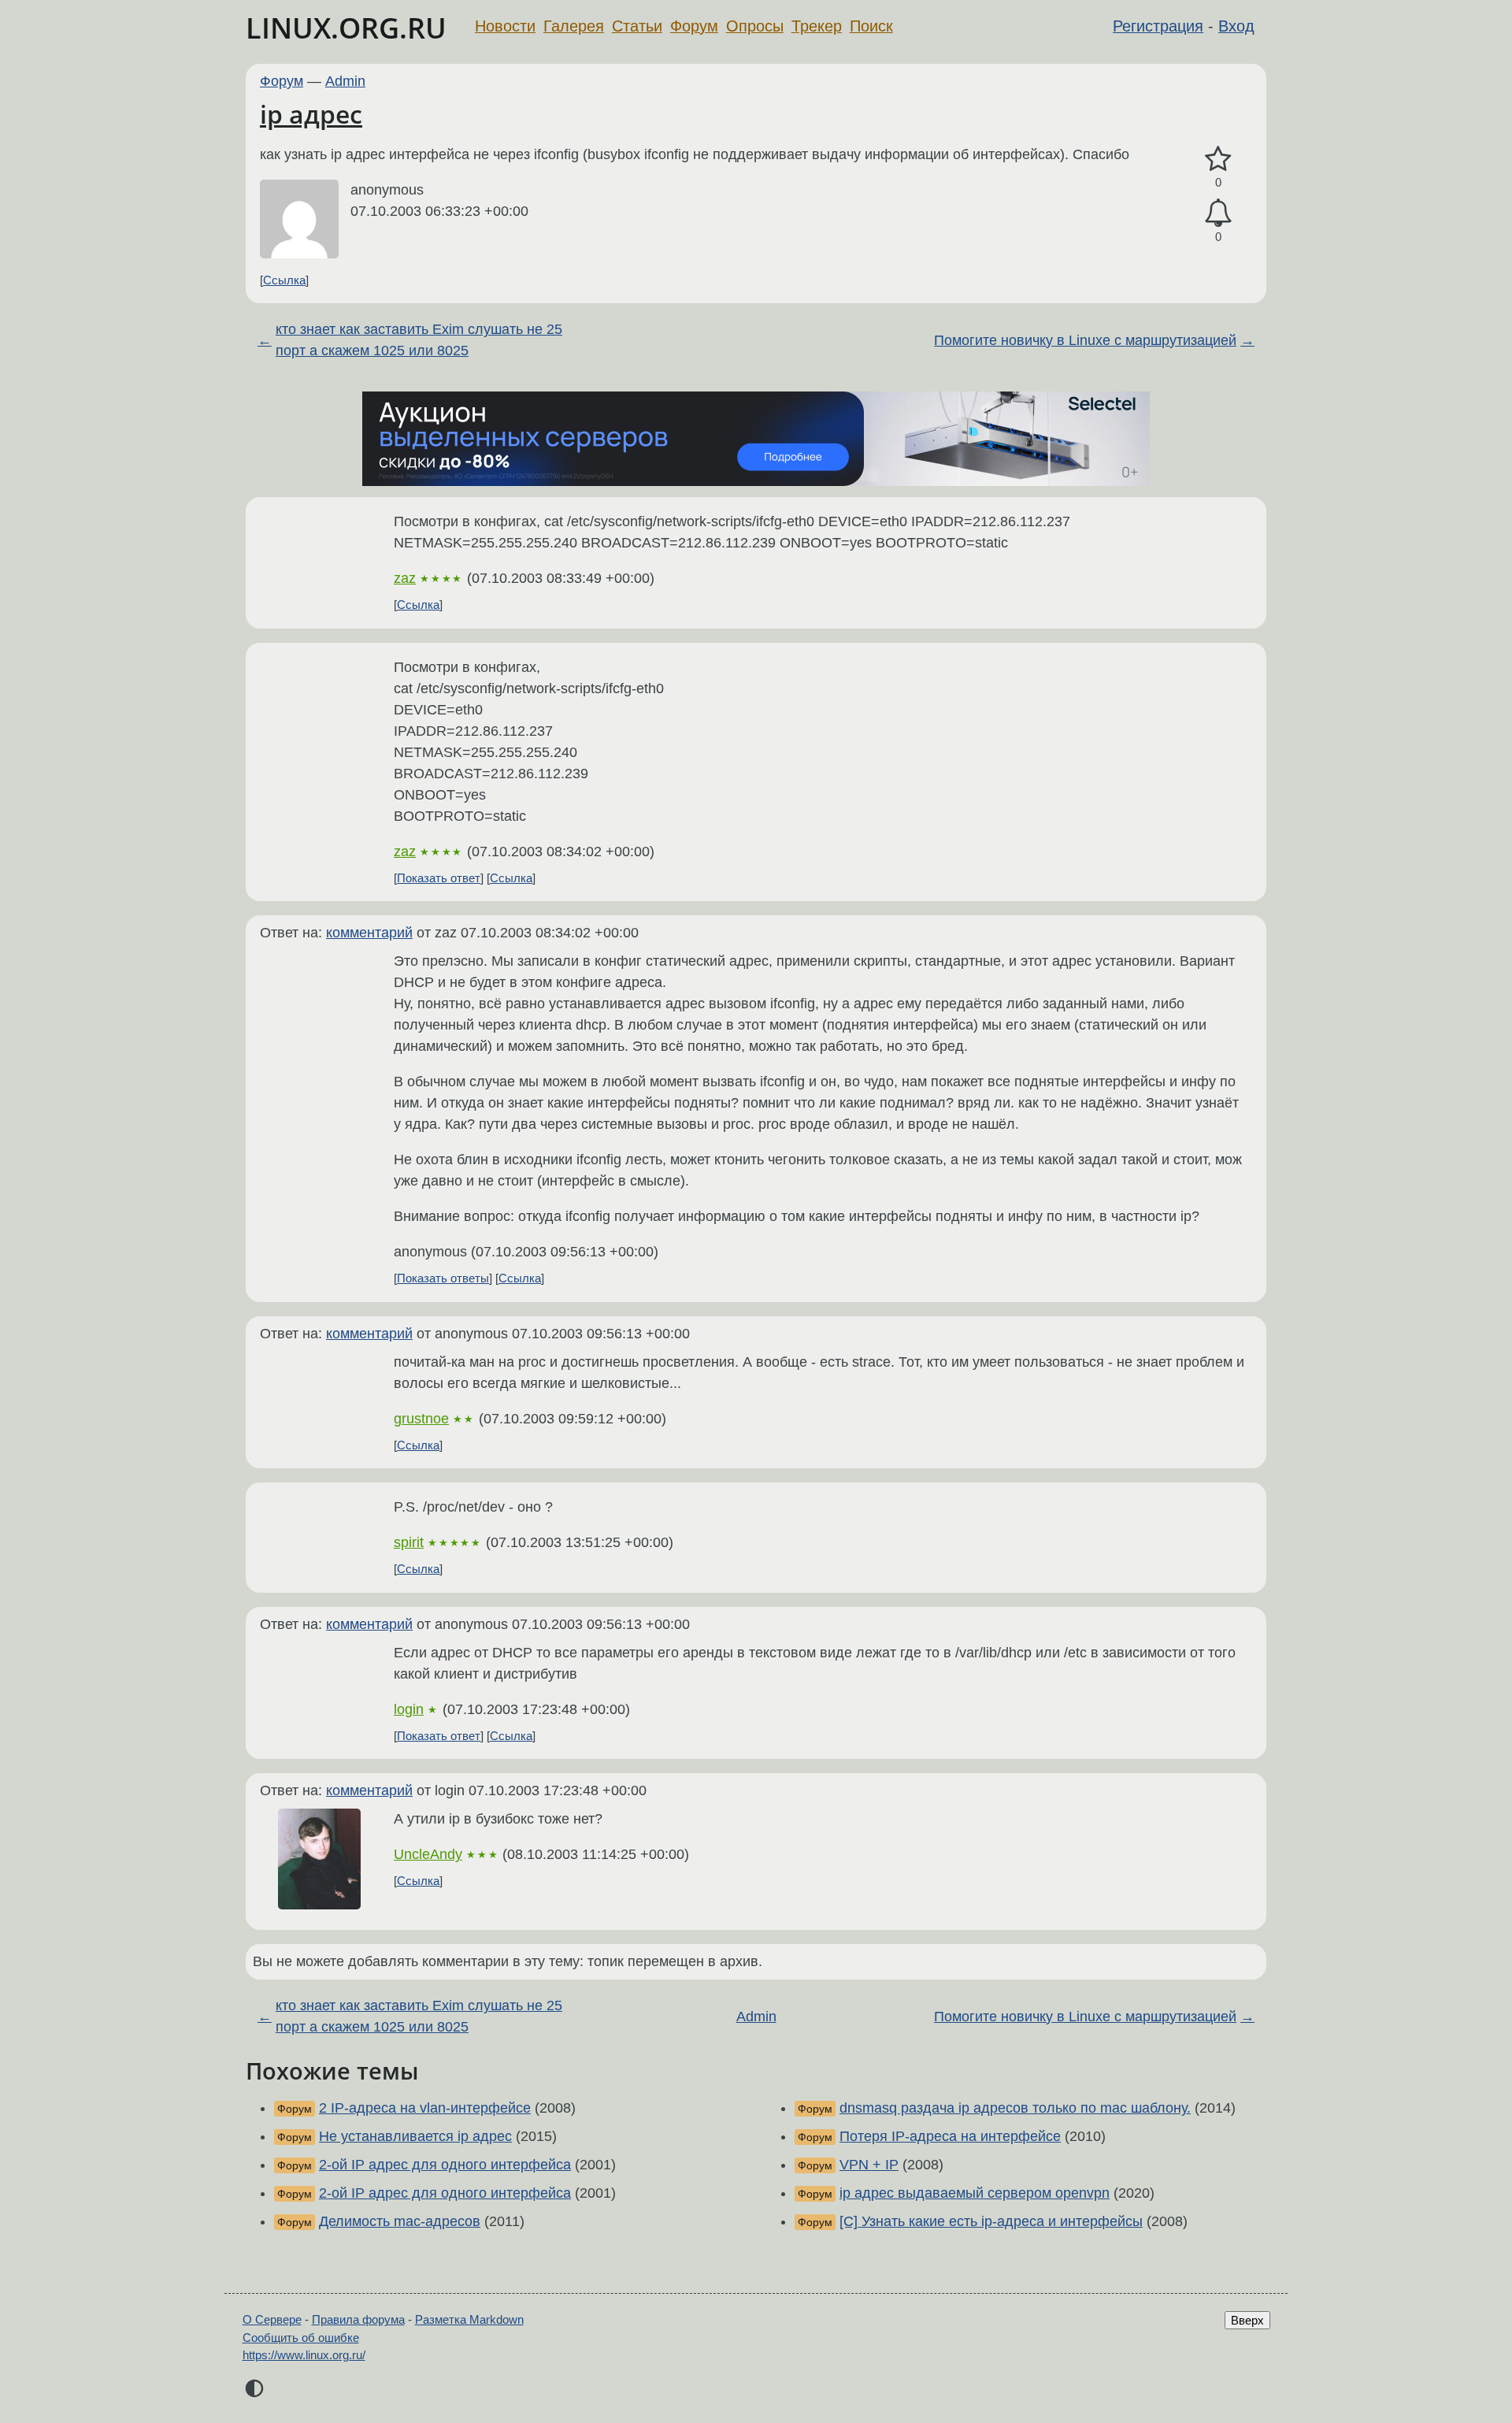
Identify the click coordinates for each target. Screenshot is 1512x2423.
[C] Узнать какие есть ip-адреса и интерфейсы (991, 2221)
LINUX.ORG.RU (346, 28)
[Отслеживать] (1218, 213)
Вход (1236, 26)
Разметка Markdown (469, 2319)
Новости (505, 26)
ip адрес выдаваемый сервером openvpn (975, 2193)
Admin (345, 81)
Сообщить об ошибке (301, 2338)
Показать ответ (439, 878)
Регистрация (1158, 26)
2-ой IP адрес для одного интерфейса (445, 2165)
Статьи (637, 26)
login (409, 1709)
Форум (694, 26)
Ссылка (284, 280)
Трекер (817, 26)
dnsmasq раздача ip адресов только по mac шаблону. (1015, 2108)
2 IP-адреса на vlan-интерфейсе (425, 2108)
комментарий (369, 933)
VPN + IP (869, 2165)
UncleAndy (428, 1854)
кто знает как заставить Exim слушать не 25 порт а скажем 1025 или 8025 (419, 340)
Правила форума (358, 2319)
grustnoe (421, 1419)
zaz (405, 578)
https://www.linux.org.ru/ (304, 2355)
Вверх (1247, 2320)
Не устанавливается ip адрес (415, 2136)
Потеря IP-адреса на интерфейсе (950, 2136)
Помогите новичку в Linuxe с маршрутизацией (1085, 340)
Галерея (574, 26)
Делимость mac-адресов (400, 2221)
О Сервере (272, 2319)
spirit (409, 1542)
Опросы (755, 26)
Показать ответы (443, 1278)
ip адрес (311, 114)
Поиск (871, 26)
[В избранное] (1218, 160)
